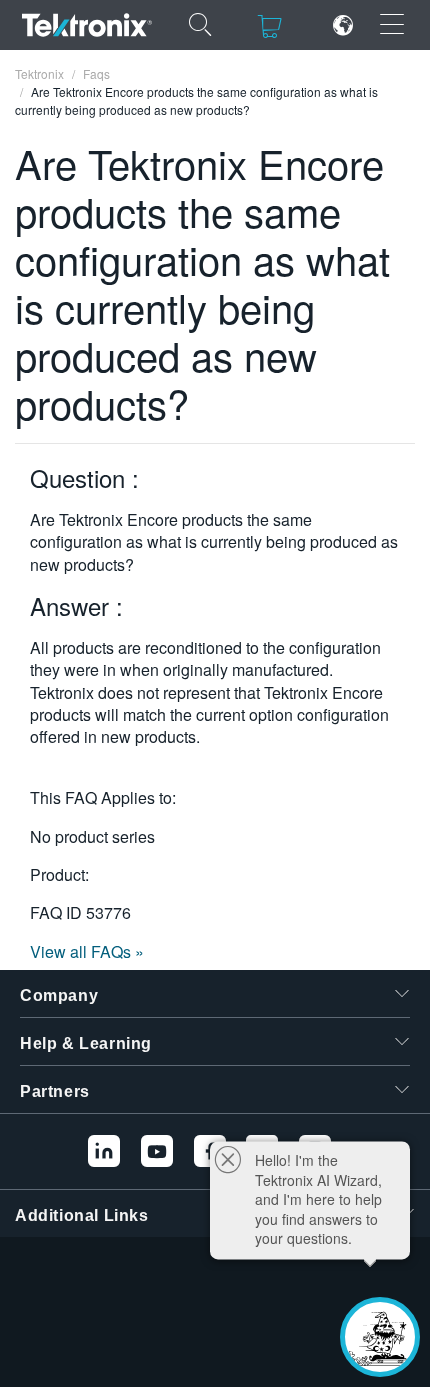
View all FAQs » (87, 951)
